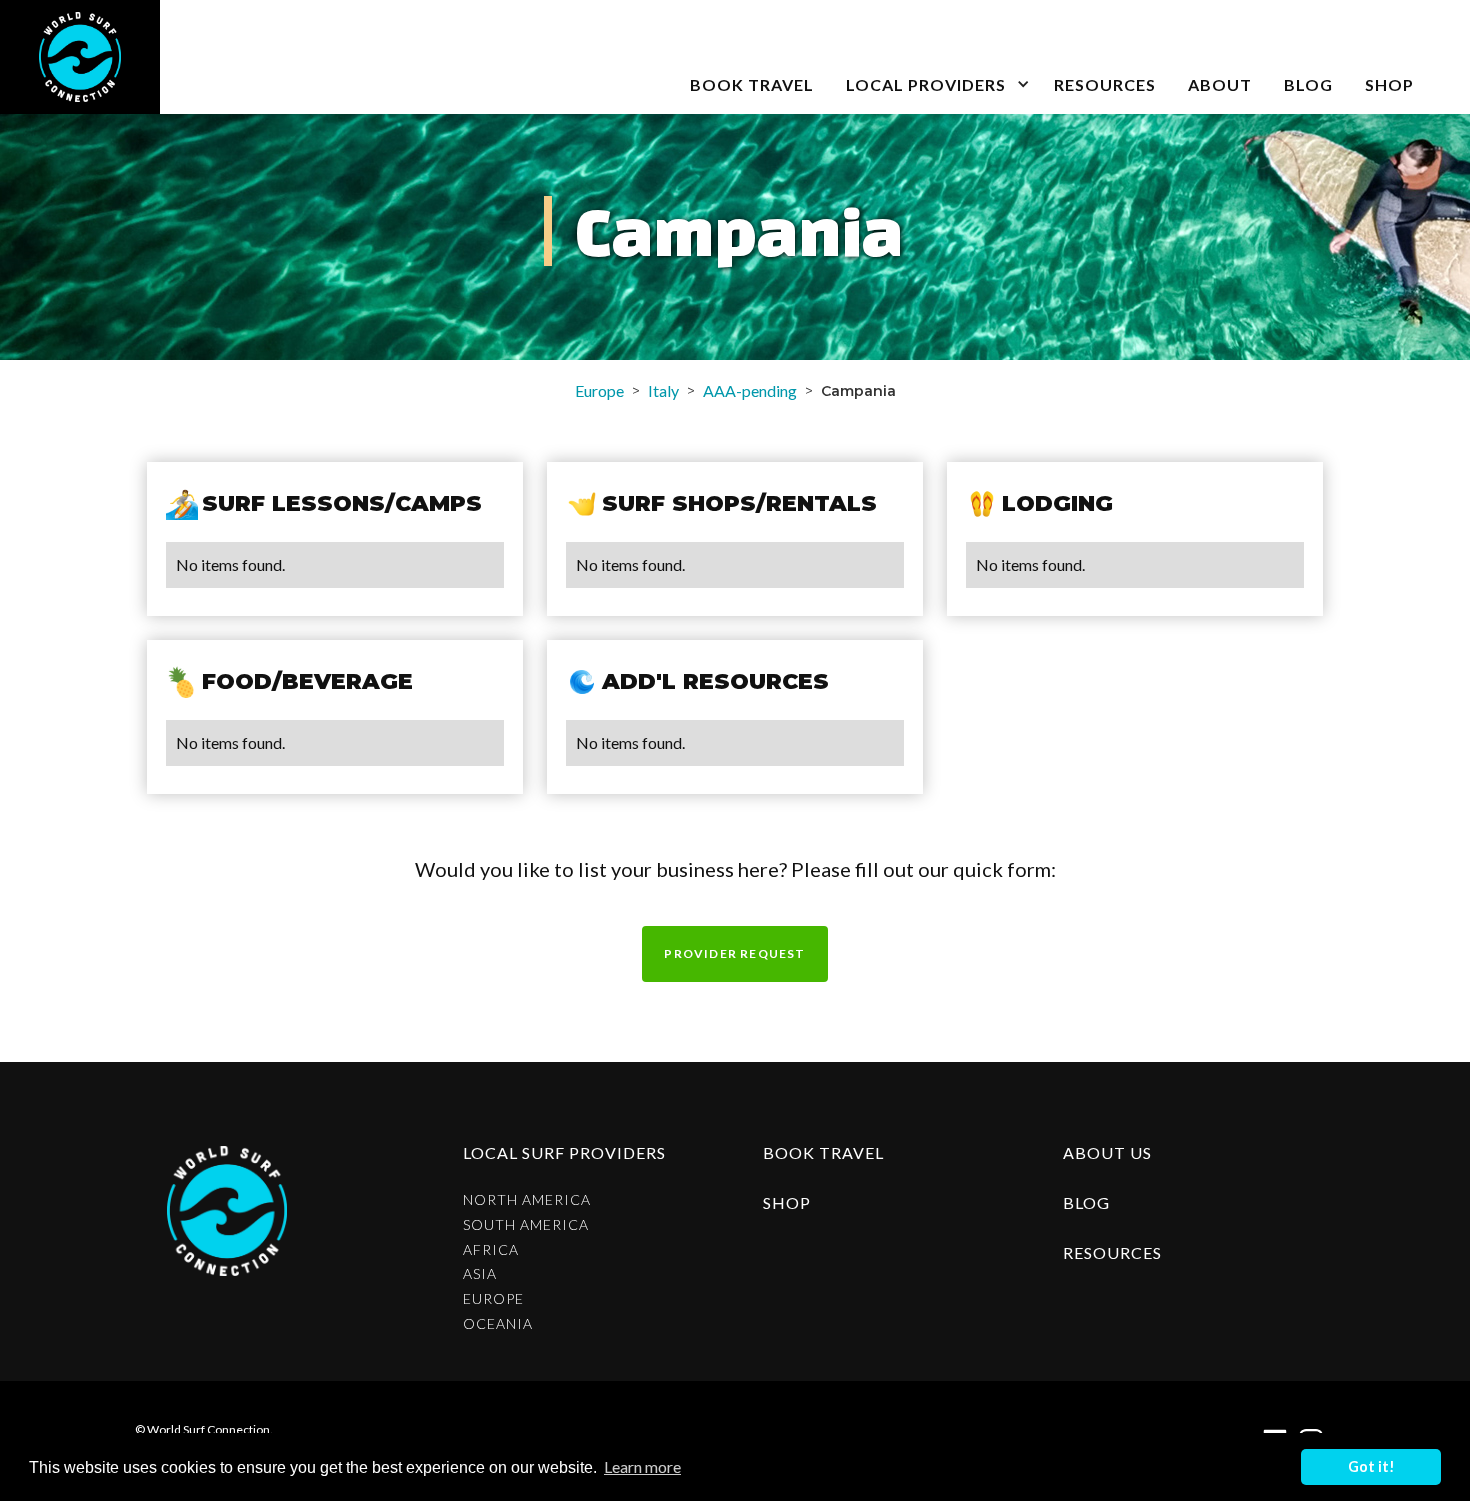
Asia (480, 1274)
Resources (1105, 84)
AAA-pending (750, 390)
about (1220, 84)
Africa (491, 1250)
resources (1112, 1252)
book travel (752, 84)
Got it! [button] (1371, 1466)
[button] (934, 57)
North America (527, 1200)
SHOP (1389, 84)
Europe (599, 390)
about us (1107, 1152)
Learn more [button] (642, 1466)
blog (1308, 84)
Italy (663, 390)
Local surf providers (564, 1152)
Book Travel (823, 1152)
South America (526, 1225)
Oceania (498, 1324)
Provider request (734, 953)
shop (787, 1202)
